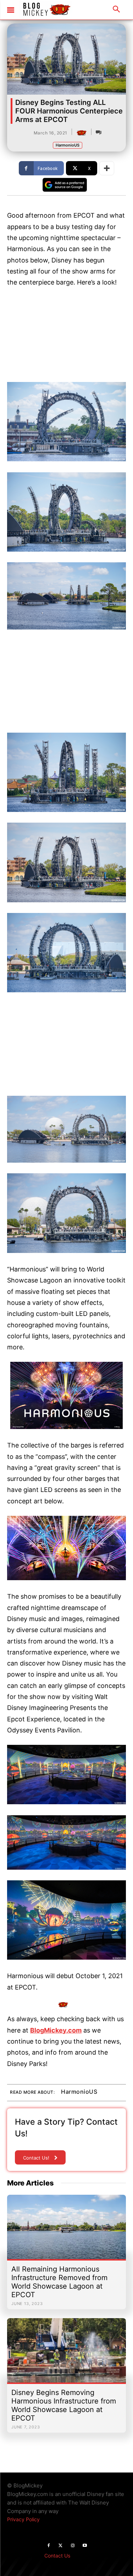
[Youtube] (85, 2546)
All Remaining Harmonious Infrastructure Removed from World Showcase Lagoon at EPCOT (59, 2282)
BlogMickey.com (56, 2030)
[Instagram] (73, 2546)
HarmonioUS (68, 145)
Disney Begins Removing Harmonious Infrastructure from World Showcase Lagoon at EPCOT (64, 2405)
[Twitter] (61, 2546)
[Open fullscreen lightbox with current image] (66, 422)
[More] (107, 168)
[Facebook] (49, 2546)
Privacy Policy (23, 2519)
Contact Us (57, 2556)
